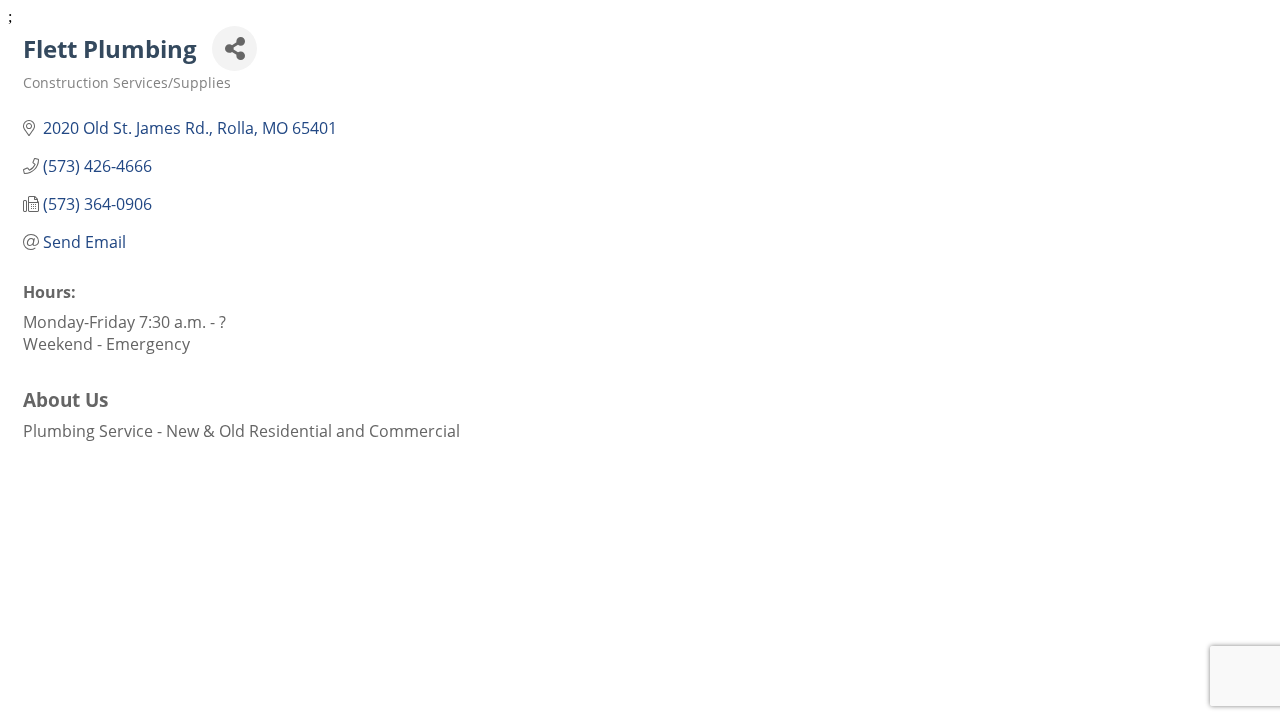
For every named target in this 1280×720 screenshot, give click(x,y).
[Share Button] (234, 48)
